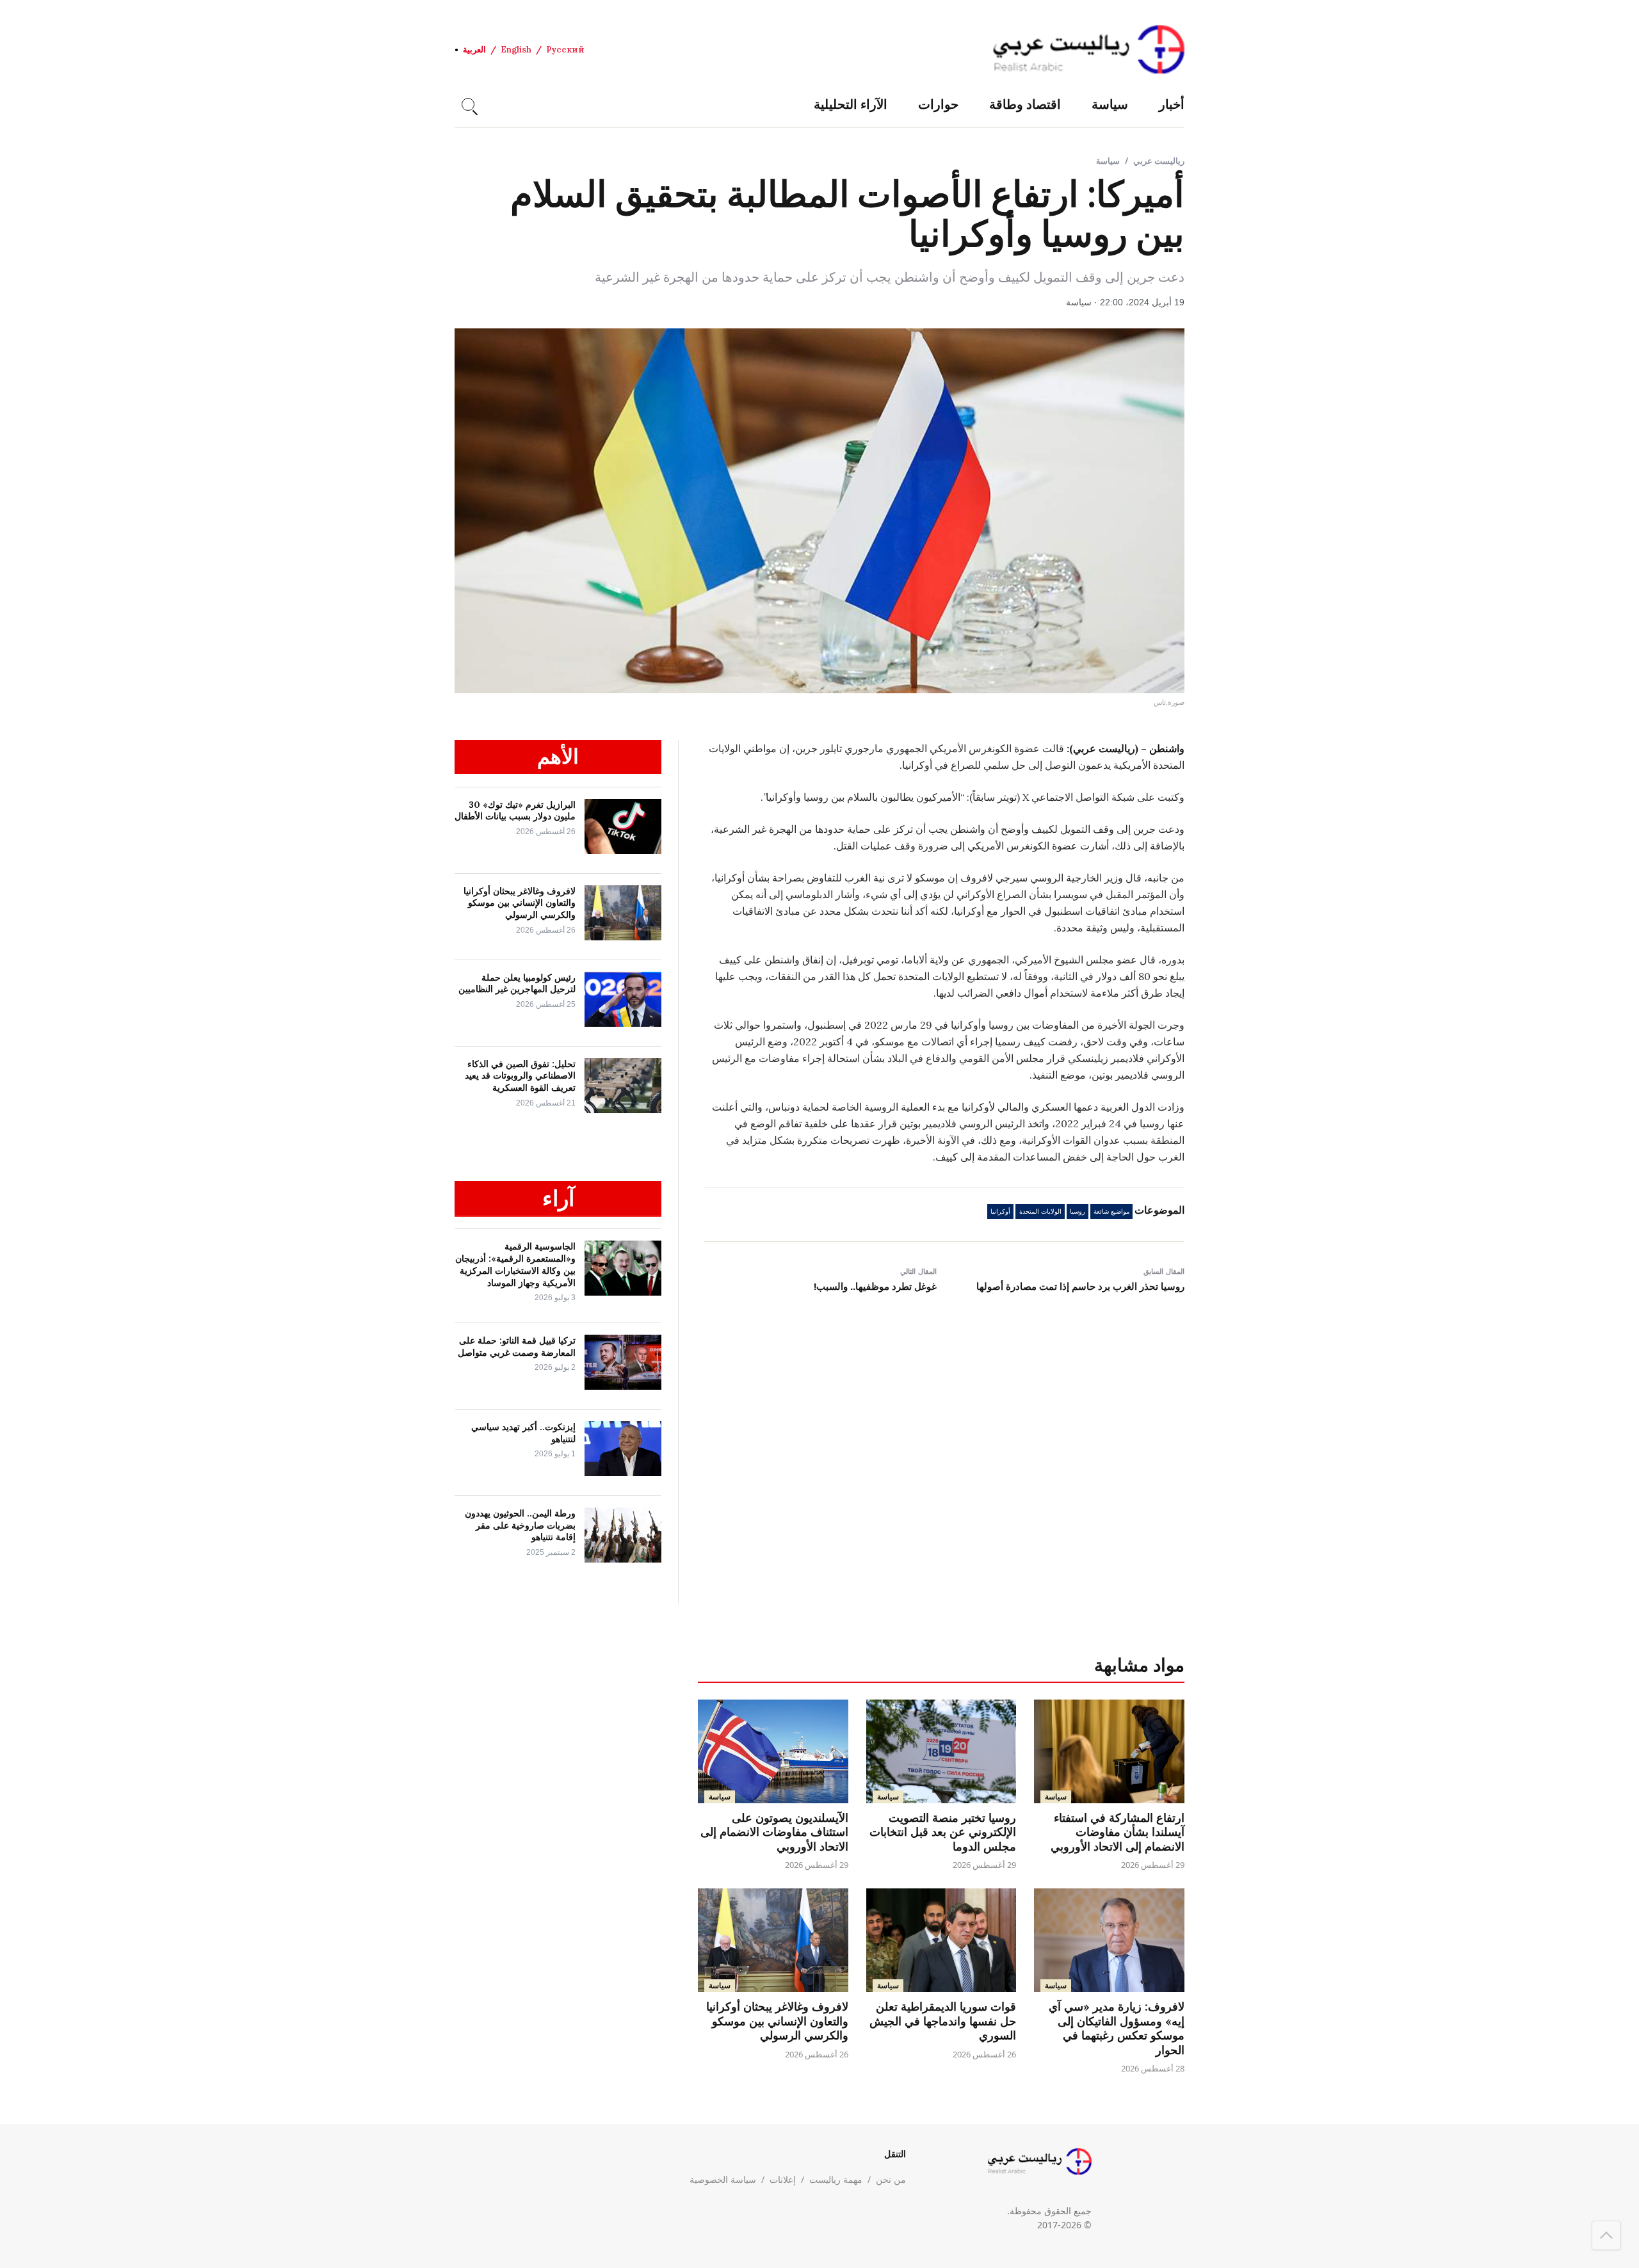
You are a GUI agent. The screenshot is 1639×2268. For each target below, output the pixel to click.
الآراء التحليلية (851, 104)
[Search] (468, 104)
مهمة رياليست (836, 2179)
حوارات (938, 104)
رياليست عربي (1159, 161)
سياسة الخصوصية (723, 2179)
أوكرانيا (1000, 1211)
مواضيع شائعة (1111, 1211)
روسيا (1078, 1211)
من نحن (891, 2179)
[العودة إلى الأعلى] (1606, 2235)
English (516, 50)
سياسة (1110, 104)
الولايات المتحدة (1040, 1211)
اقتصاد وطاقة (1025, 104)
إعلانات (783, 2179)
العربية (474, 50)
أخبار (1172, 104)
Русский (565, 50)
